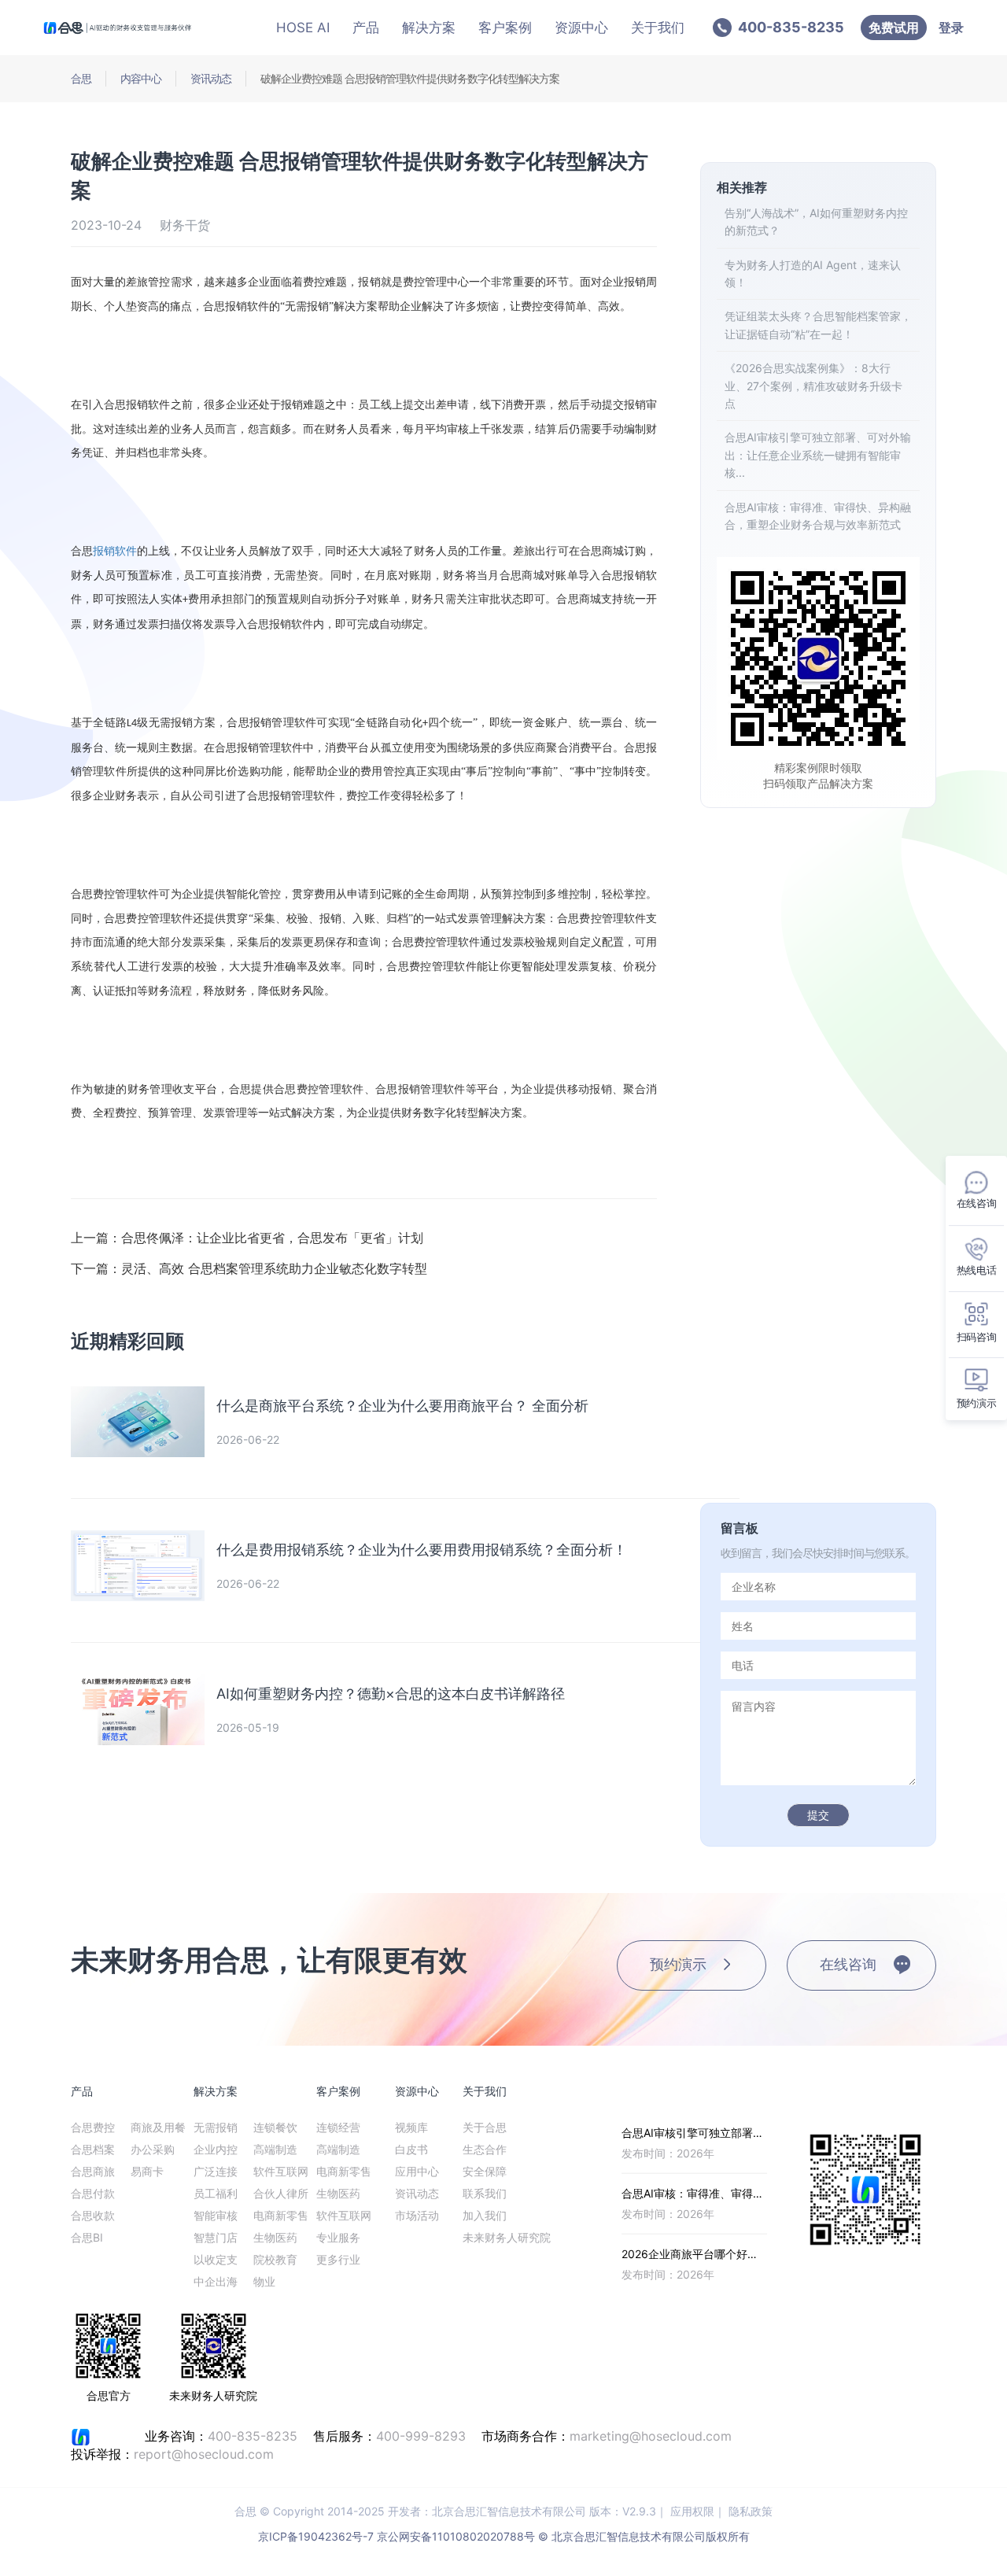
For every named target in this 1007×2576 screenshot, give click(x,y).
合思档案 (93, 2149)
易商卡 (147, 2171)
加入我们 (485, 2215)
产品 (366, 28)
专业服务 (338, 2237)
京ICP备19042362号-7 (316, 2536)
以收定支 (216, 2259)
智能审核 (216, 2215)
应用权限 (692, 2511)
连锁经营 (338, 2127)
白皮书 (411, 2149)
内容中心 (141, 78)
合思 (81, 78)
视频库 (411, 2127)
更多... (751, 2091)
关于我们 (658, 28)
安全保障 (485, 2171)
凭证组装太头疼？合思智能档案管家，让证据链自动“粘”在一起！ (818, 325)
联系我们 (485, 2193)
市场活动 (417, 2215)
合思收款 (93, 2215)
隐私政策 (751, 2511)
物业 (264, 2281)
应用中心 (417, 2171)
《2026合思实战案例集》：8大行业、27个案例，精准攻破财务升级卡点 (813, 386)
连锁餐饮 (275, 2127)
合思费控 (93, 2127)
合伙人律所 (281, 2193)
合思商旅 (93, 2171)
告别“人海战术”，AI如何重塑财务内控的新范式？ (816, 221)
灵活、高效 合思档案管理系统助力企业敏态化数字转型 (249, 1268)
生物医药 (275, 2237)
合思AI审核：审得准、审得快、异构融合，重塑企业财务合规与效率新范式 (818, 516)
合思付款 (93, 2193)
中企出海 (216, 2281)
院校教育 (275, 2259)
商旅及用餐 (158, 2127)
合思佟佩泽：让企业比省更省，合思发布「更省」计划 (247, 1238)
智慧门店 (216, 2237)
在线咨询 (848, 1964)
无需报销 (216, 2127)
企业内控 (216, 2149)
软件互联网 (281, 2171)
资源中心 (581, 28)
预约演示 (678, 1964)
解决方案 (429, 28)
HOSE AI (303, 28)
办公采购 (153, 2149)
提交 (818, 1815)
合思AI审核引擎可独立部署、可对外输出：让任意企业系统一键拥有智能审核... (818, 455)
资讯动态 (211, 78)
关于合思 (485, 2127)
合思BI (87, 2237)
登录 (951, 28)
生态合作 (485, 2149)
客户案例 (505, 28)
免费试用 (894, 28)
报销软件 (115, 550)
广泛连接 (216, 2171)
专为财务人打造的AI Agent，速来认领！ (813, 273)
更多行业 (338, 2259)
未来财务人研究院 (507, 2237)
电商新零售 (281, 2215)
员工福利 (216, 2193)
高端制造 (275, 2149)
